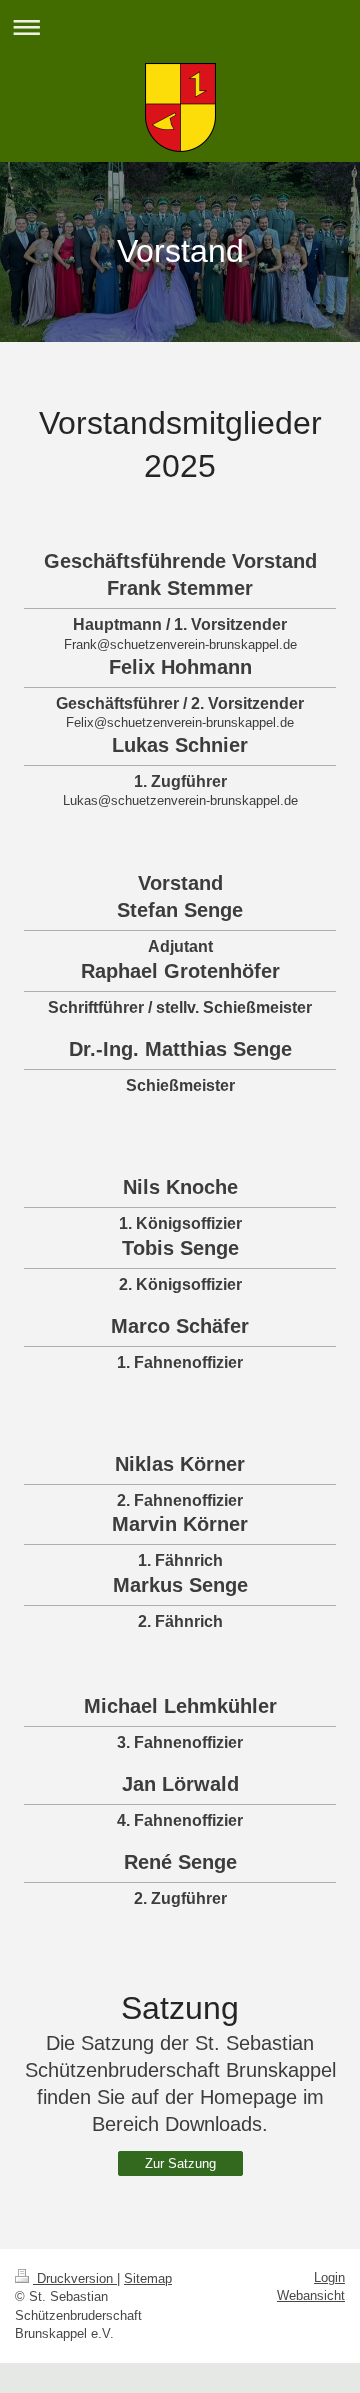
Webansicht (311, 2295)
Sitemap (148, 2278)
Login (329, 2277)
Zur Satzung (180, 2163)
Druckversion (75, 2278)
